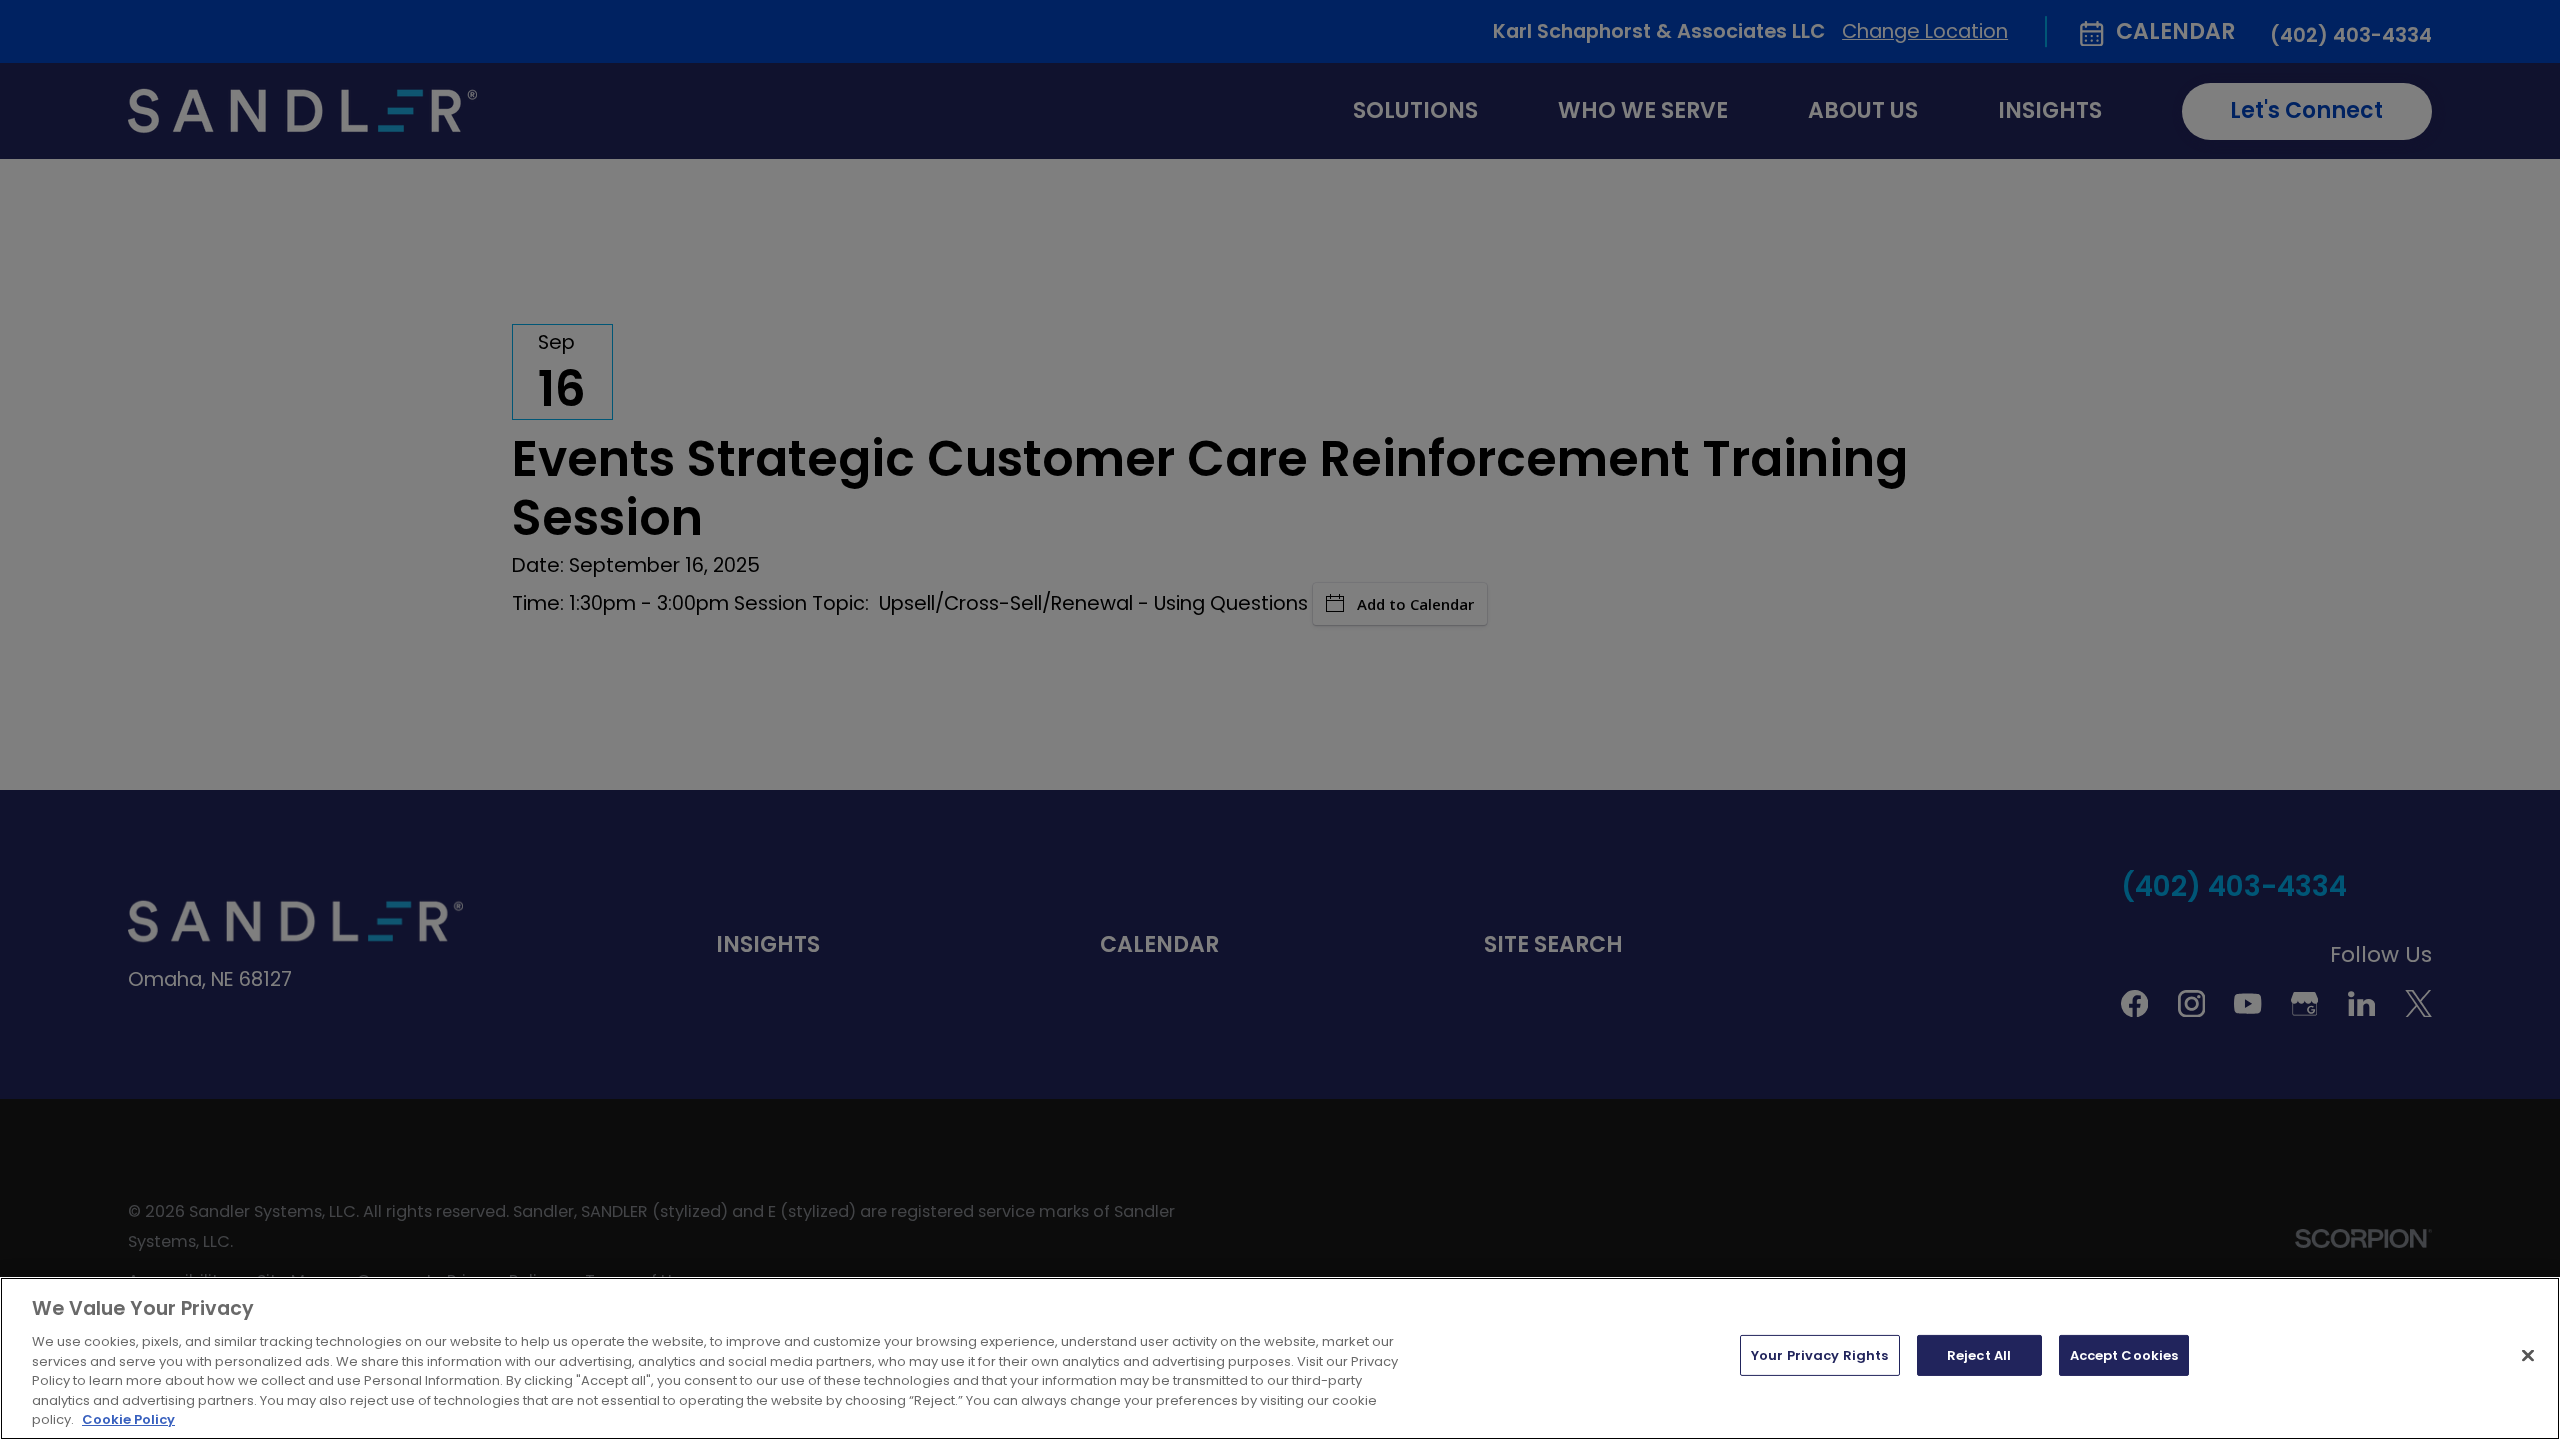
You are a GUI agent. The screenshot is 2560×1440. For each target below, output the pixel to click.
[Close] (2528, 1355)
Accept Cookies (2124, 1355)
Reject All (1979, 1355)
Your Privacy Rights (1819, 1355)
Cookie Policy (128, 1419)
